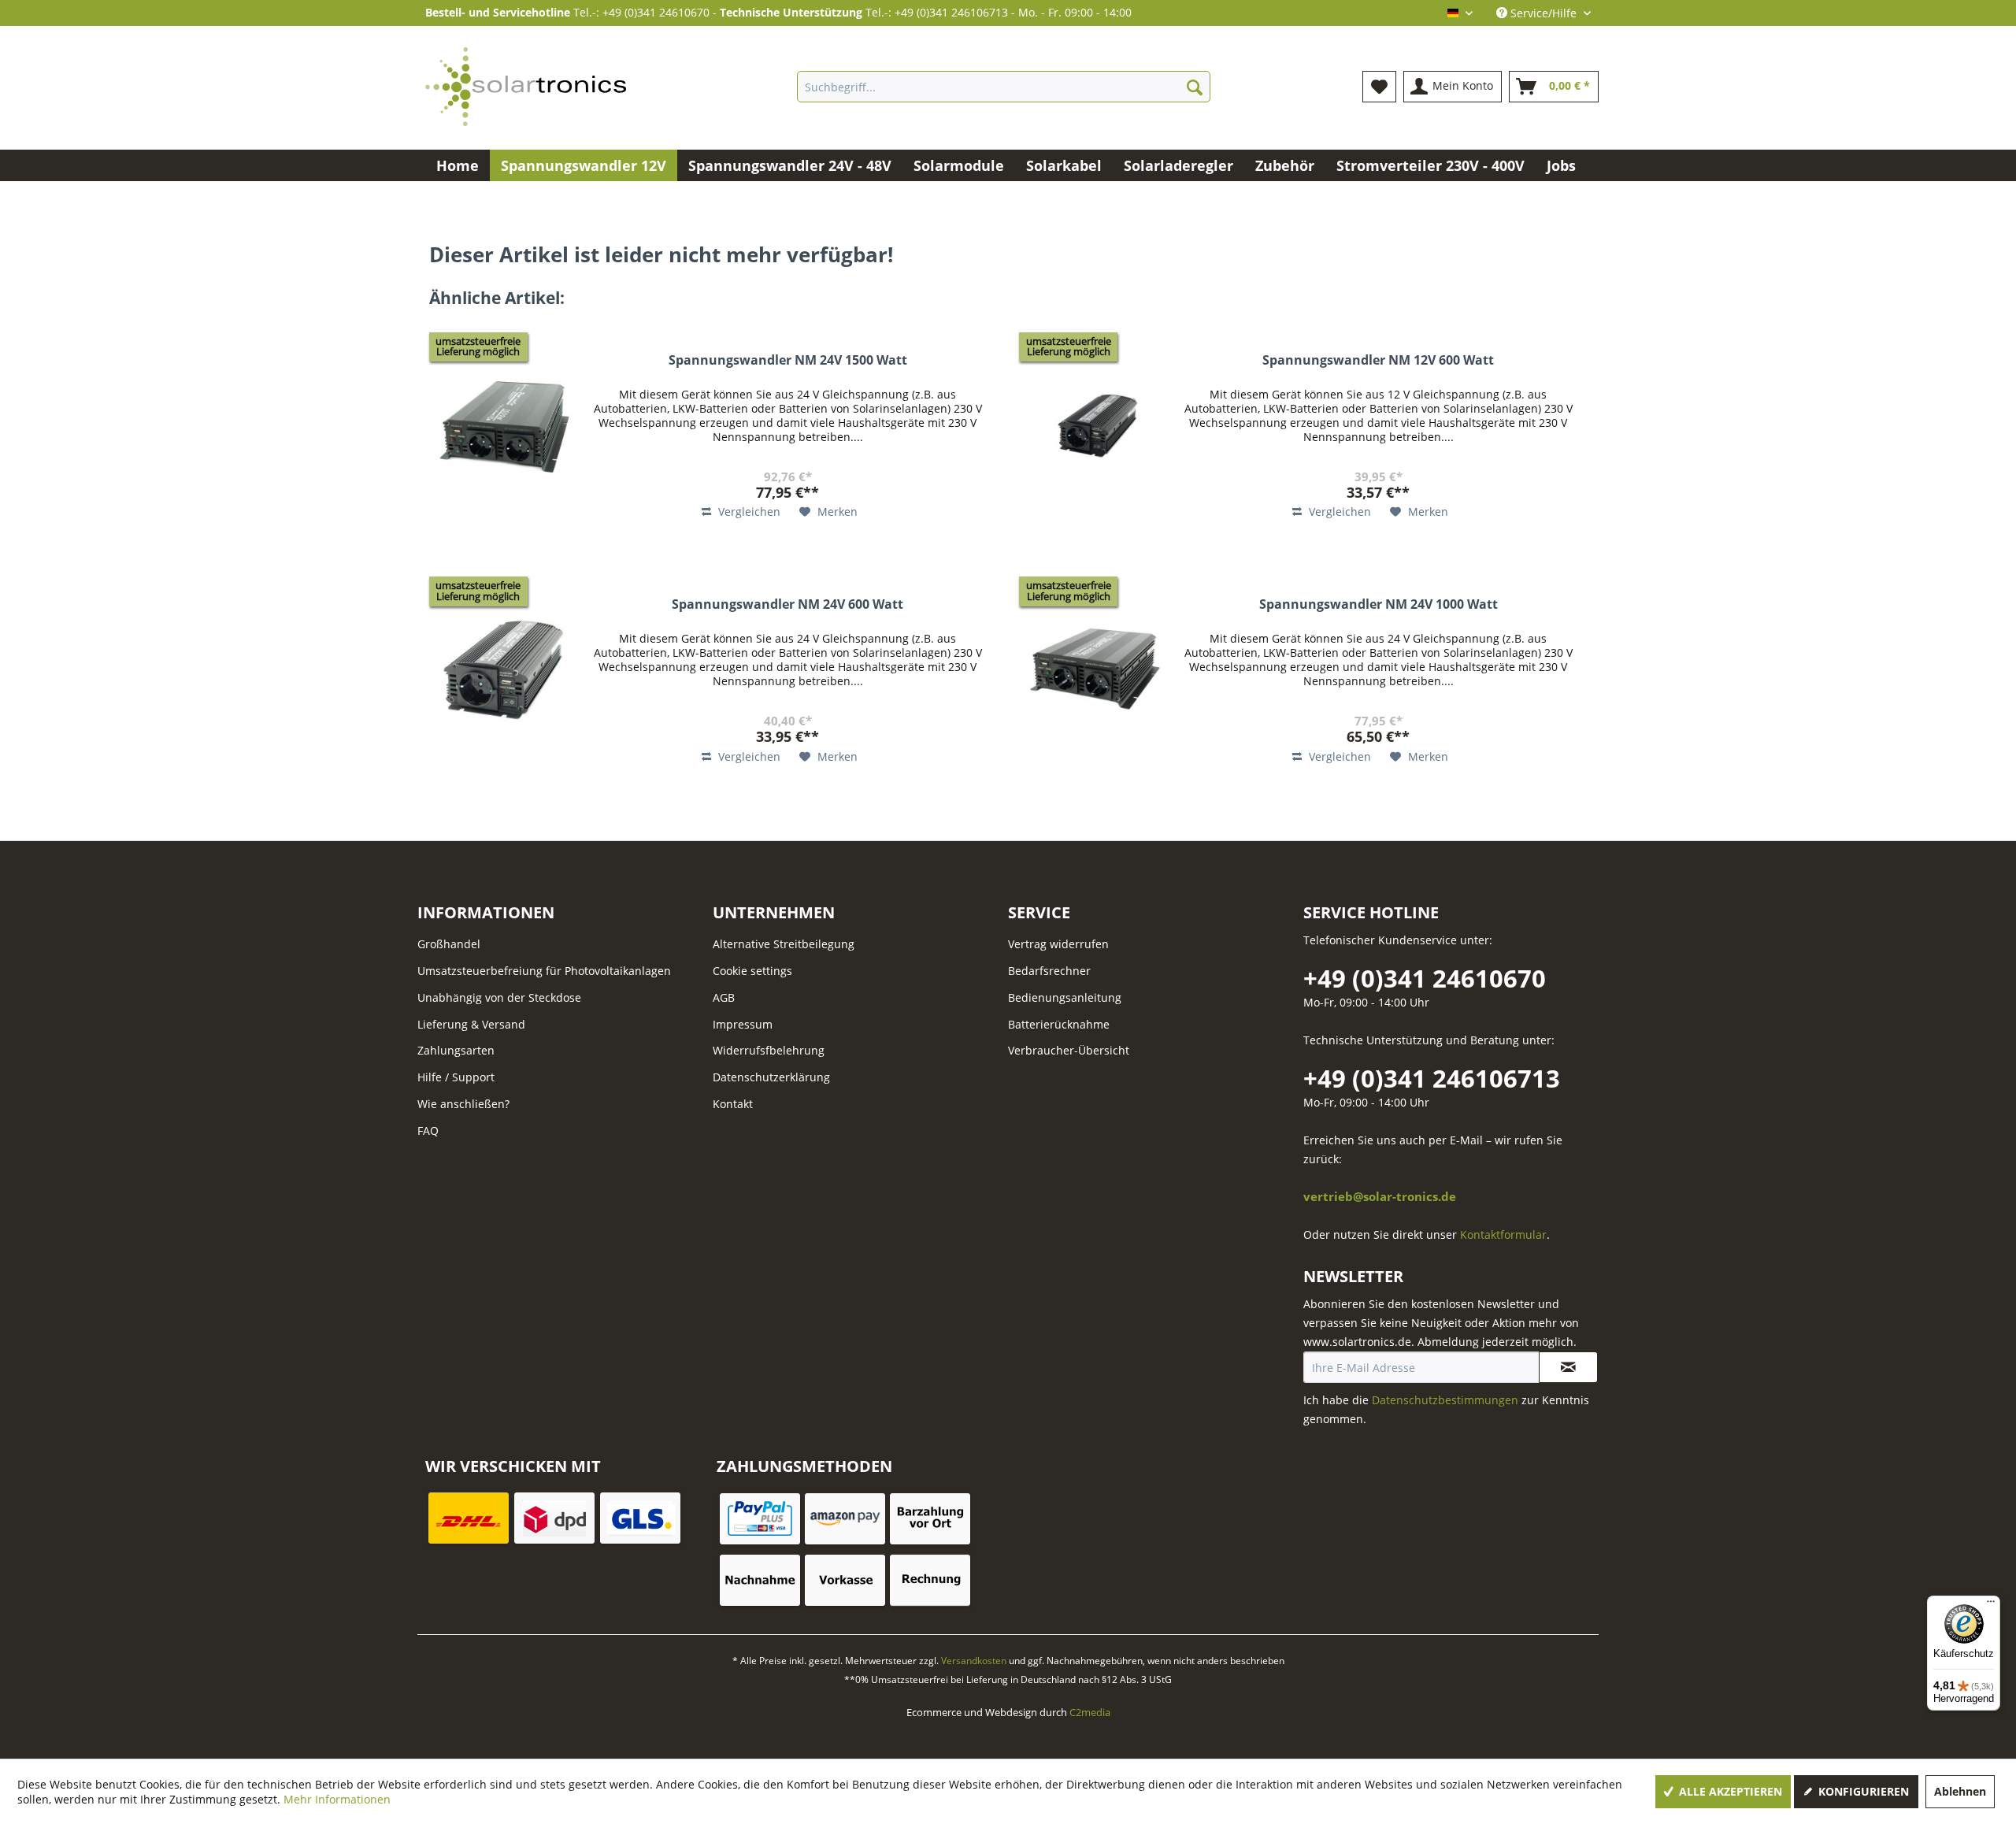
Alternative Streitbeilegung (784, 944)
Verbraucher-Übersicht (1069, 1050)
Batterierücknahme (1059, 1024)
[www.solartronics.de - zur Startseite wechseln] (526, 87)
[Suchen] (1195, 87)
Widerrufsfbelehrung (769, 1050)
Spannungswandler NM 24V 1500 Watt (788, 360)
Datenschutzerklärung (771, 1077)
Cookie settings (752, 971)
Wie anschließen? (463, 1104)
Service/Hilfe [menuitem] (1543, 13)
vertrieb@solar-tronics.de (1380, 1197)
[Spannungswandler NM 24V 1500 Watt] (505, 427)
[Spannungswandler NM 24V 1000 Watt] (1095, 671)
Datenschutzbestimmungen (1445, 1400)
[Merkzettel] (1379, 87)
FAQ (428, 1131)
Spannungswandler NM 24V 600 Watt (787, 604)
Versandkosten (974, 1661)
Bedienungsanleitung (1065, 997)
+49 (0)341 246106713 (1432, 1078)
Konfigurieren (1862, 1791)
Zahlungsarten (456, 1050)
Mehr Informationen (337, 1799)
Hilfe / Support (456, 1077)
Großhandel (449, 944)
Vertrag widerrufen (1058, 944)
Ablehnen (1960, 1791)
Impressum (743, 1024)
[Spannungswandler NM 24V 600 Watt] (505, 671)
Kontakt (733, 1104)
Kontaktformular (1503, 1235)
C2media (1090, 1712)
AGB (724, 997)
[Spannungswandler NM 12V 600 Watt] (1095, 427)
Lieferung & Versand (471, 1024)
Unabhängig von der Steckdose (499, 997)
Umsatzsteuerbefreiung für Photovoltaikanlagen (544, 971)
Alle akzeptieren (1729, 1791)
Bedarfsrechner (1049, 971)
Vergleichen (748, 512)
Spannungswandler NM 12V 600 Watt (1378, 360)
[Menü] (1991, 1605)
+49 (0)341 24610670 (1425, 978)
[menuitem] (1004, 87)
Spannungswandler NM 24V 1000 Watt (1379, 604)
